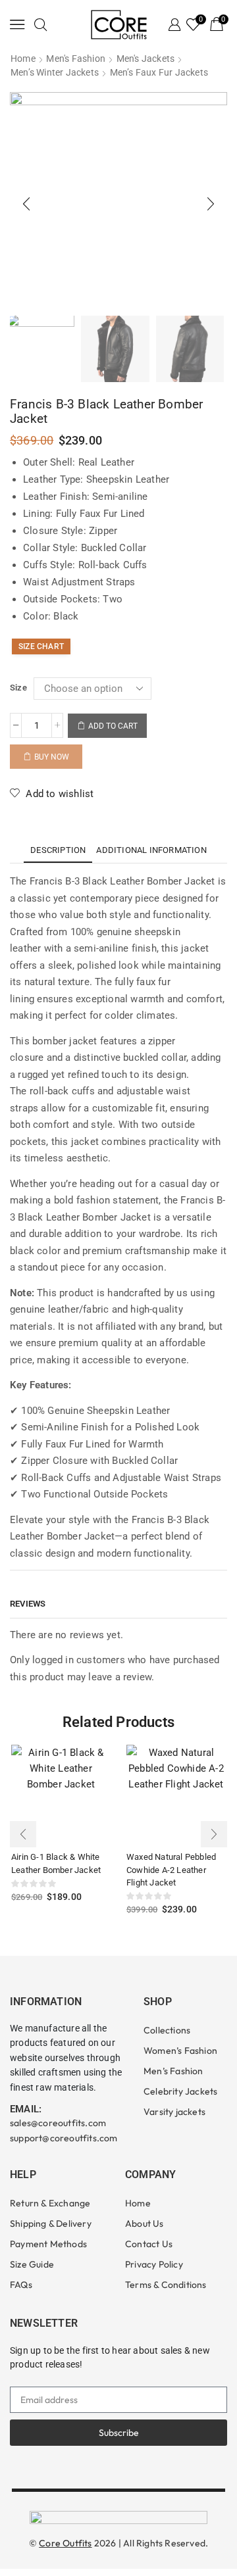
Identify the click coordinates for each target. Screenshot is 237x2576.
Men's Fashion (76, 59)
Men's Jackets (146, 59)
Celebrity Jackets (180, 2091)
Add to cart (113, 726)
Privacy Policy (154, 2264)
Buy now (52, 757)
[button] (17, 24)
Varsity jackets (174, 2112)
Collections (167, 2030)
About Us (145, 2224)
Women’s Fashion (180, 2051)
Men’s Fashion (173, 2071)
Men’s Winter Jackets (55, 72)
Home (23, 59)
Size (18, 688)
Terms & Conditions (166, 2285)
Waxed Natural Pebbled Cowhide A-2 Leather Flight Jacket (171, 1870)
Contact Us (149, 2244)
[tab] (58, 850)
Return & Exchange (50, 2203)
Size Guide (32, 2264)
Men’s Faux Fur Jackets (159, 72)
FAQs (21, 2285)
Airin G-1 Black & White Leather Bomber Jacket (56, 1863)
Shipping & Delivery (51, 2224)
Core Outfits (65, 2543)
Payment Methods (48, 2244)
